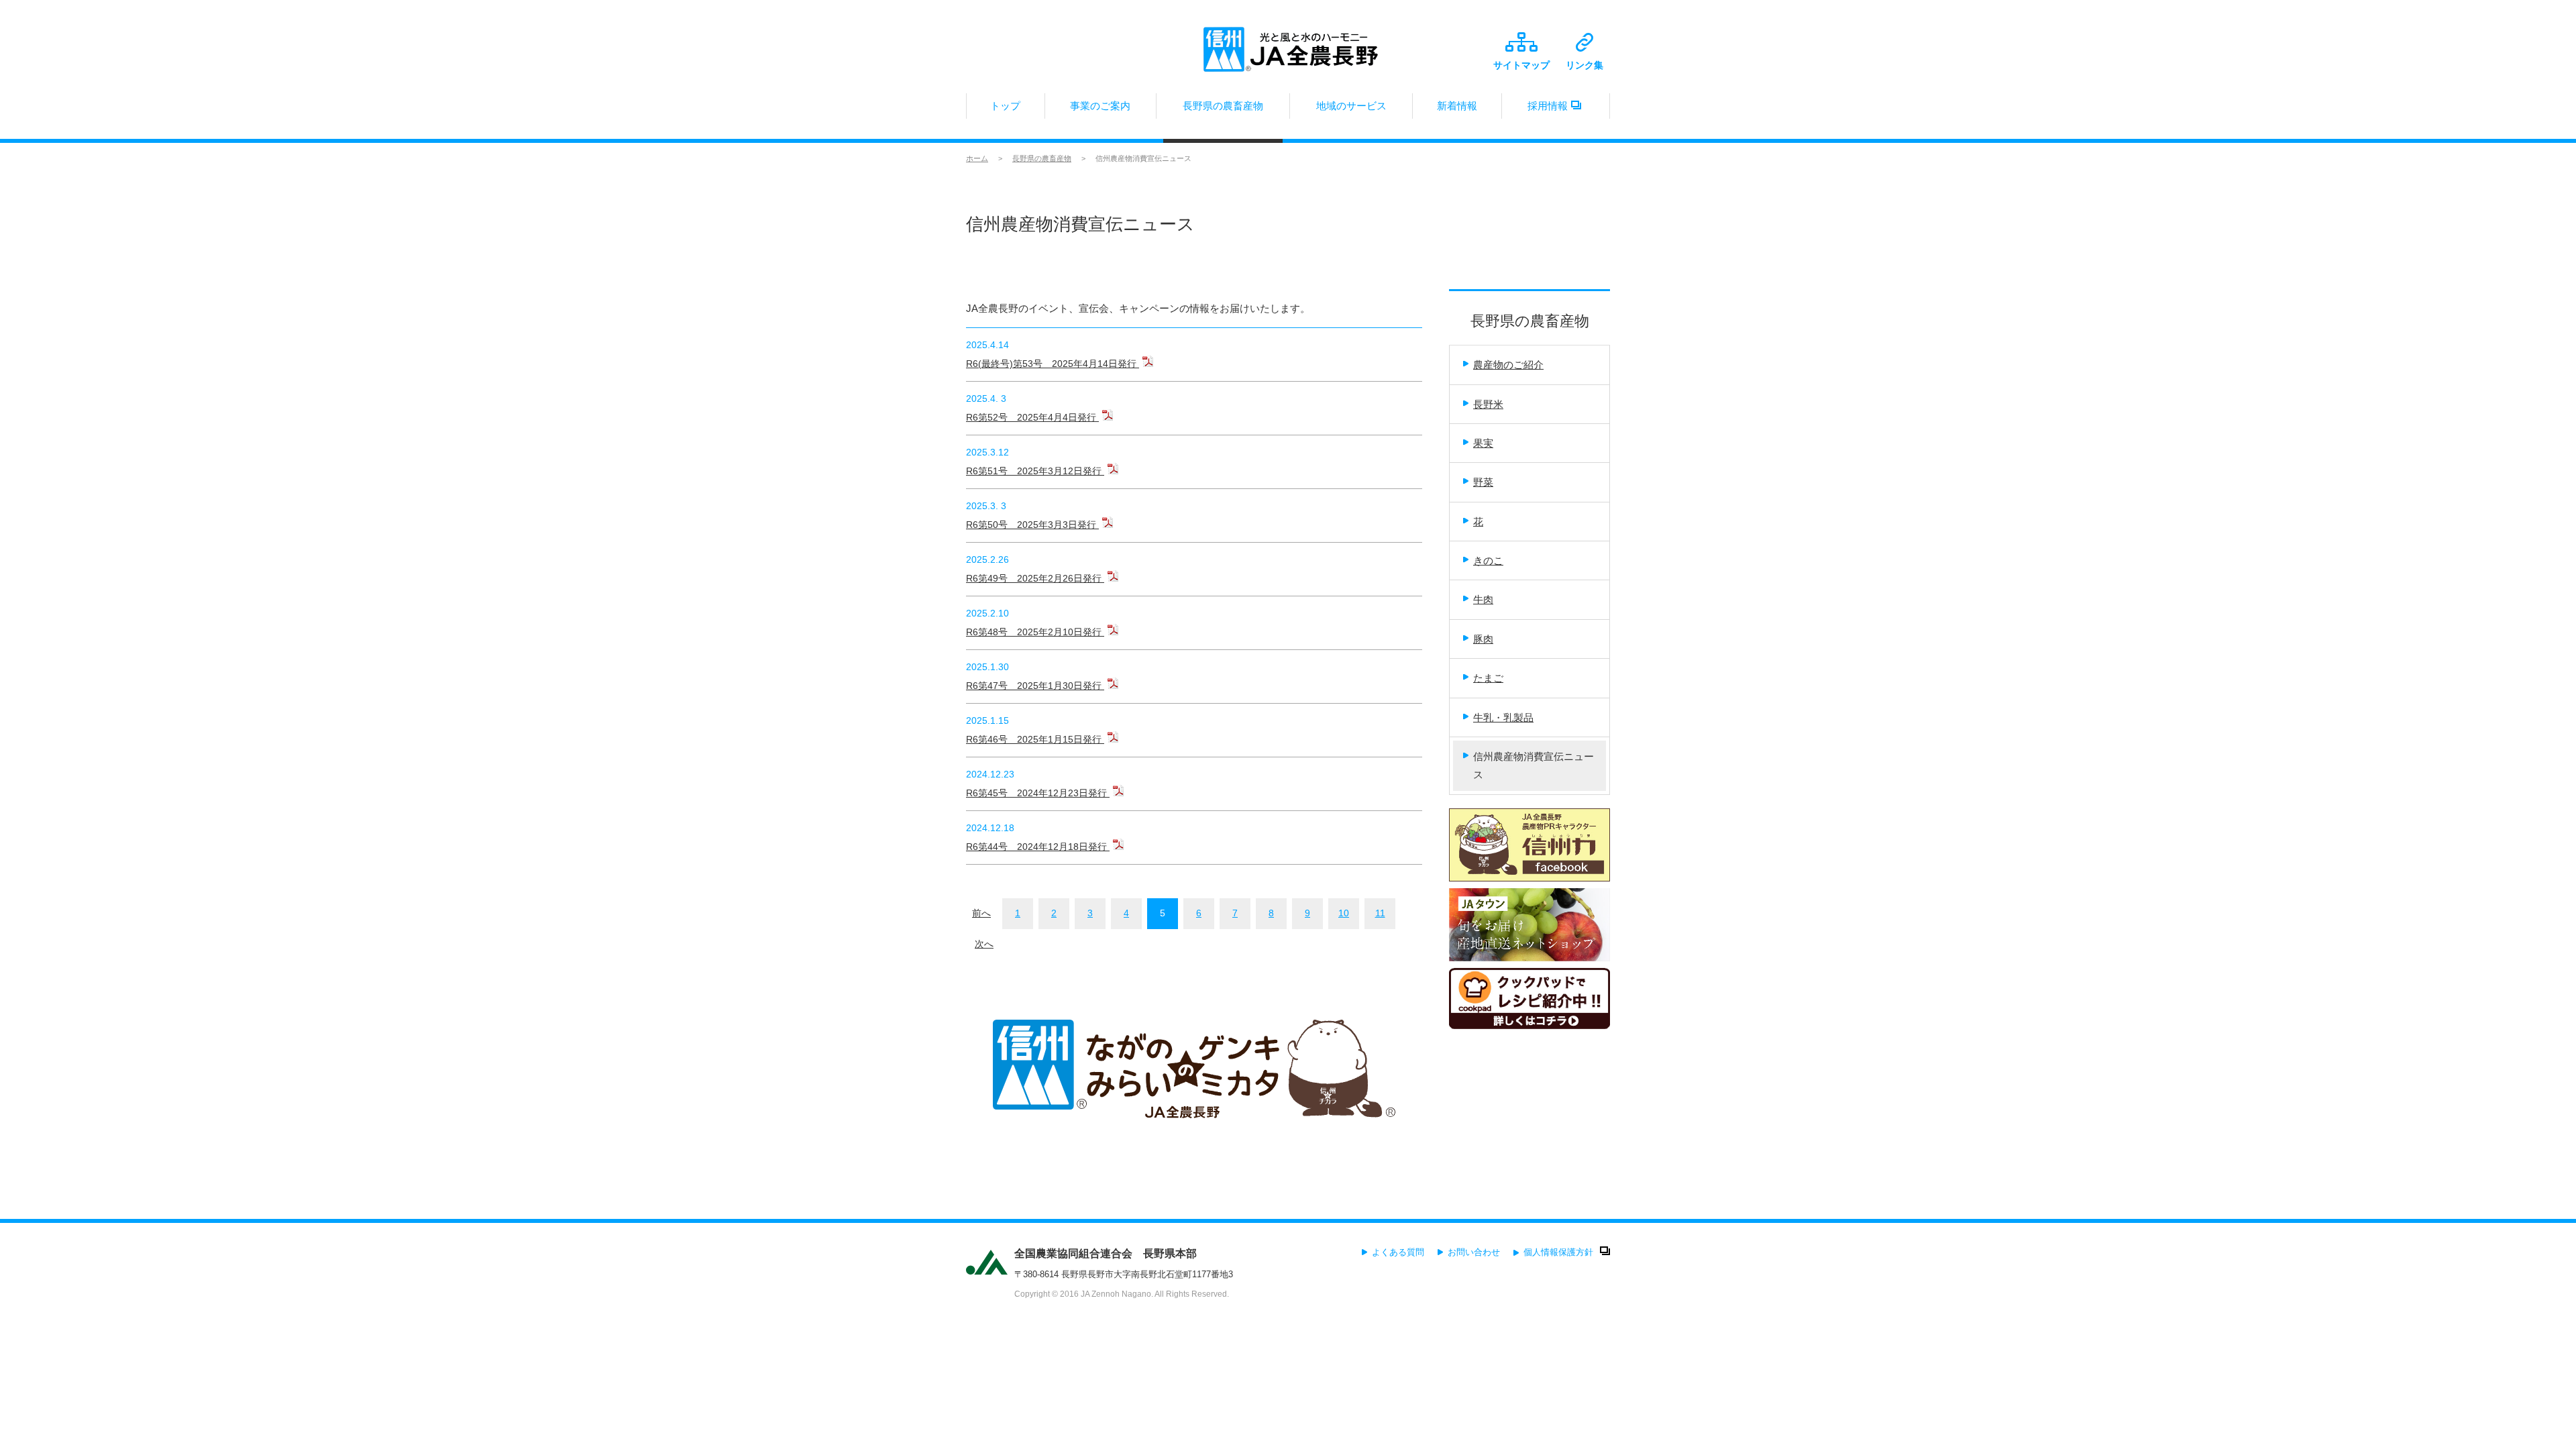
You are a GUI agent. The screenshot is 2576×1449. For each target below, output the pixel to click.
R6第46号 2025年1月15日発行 (1035, 739)
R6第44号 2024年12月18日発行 (1038, 847)
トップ (1005, 106)
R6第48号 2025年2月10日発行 (1035, 632)
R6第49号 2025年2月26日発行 (1035, 578)
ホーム (977, 158)
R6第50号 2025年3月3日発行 (1032, 525)
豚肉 (1483, 639)
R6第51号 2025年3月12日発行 (1035, 471)
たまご (1488, 678)
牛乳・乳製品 (1503, 717)
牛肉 (1483, 599)
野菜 (1483, 482)
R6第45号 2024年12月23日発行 (1038, 793)
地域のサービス (1351, 106)
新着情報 (1457, 106)
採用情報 (1548, 106)
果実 (1483, 443)
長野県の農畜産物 (1223, 106)
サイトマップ (1521, 65)
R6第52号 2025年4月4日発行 (1032, 417)
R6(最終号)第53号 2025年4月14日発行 (1053, 364)
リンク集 (1585, 65)
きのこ (1488, 560)
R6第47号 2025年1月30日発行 (1035, 686)
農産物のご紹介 (1508, 365)
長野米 (1488, 404)
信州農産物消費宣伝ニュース (1534, 765)
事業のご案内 (1100, 106)
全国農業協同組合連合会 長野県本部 (1106, 1253)
